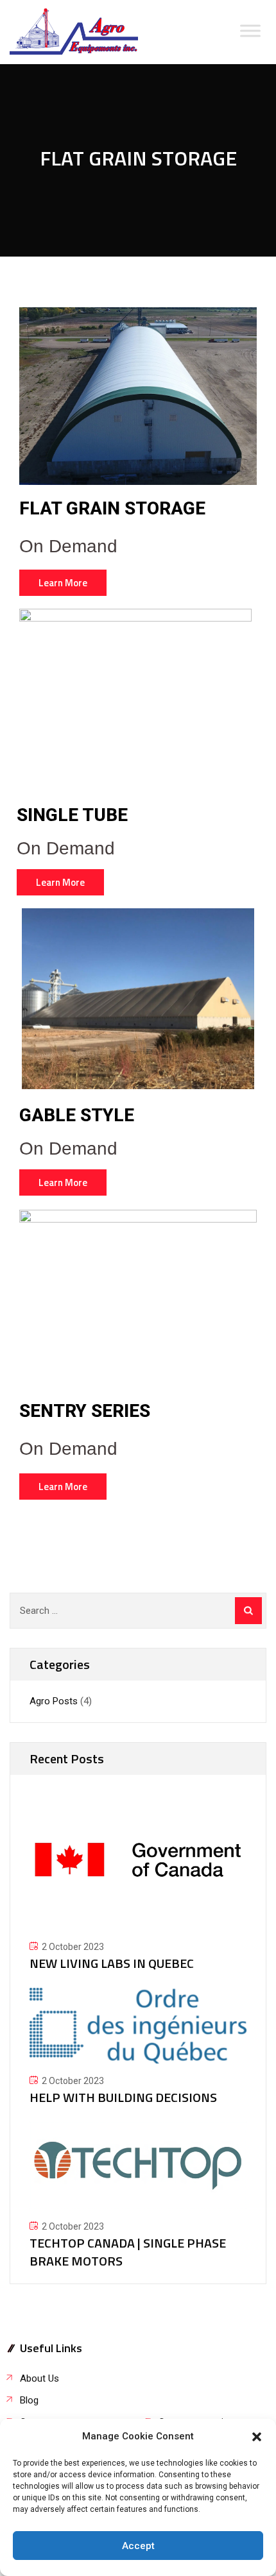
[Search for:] (138, 1611)
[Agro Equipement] (74, 32)
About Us (39, 2378)
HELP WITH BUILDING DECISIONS (123, 2097)
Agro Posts (54, 1701)
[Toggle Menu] (250, 30)
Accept (138, 2546)
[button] (257, 2437)
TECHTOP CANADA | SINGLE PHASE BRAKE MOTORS (128, 2252)
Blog (29, 2400)
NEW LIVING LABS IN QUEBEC (112, 1963)
